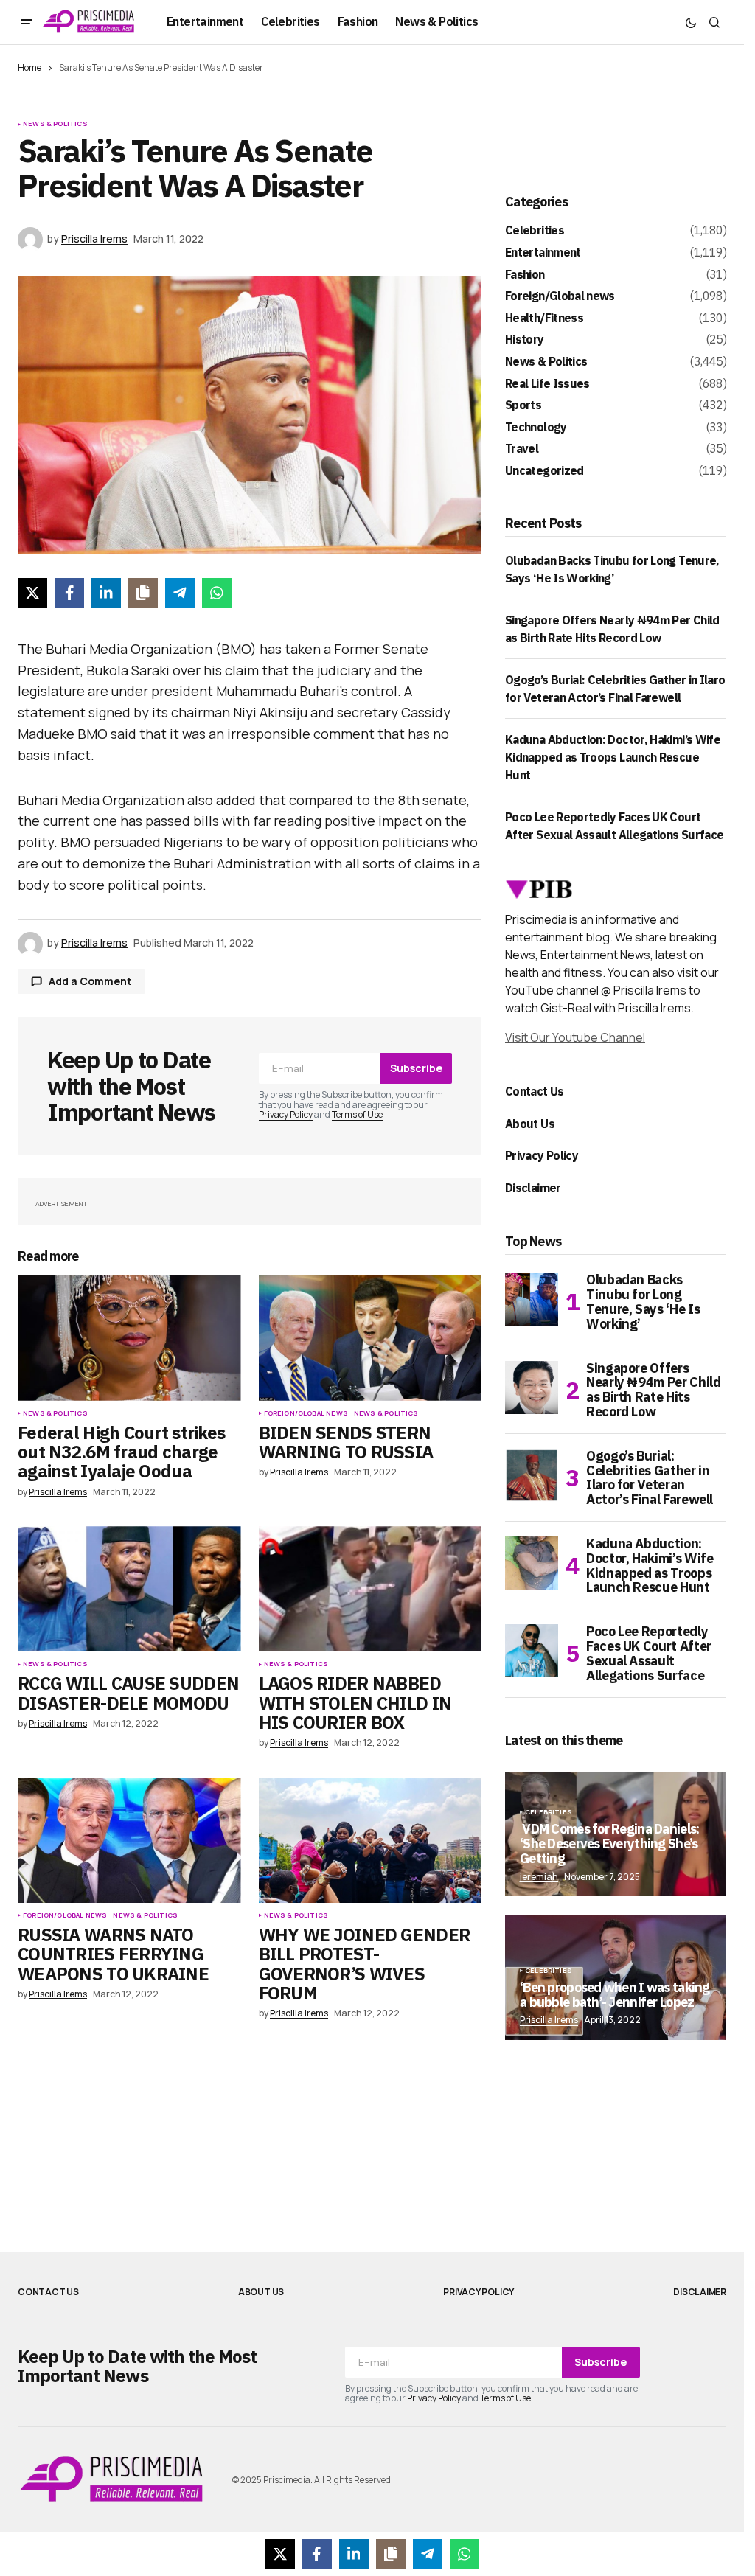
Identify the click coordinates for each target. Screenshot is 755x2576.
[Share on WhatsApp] (217, 593)
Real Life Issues (547, 384)
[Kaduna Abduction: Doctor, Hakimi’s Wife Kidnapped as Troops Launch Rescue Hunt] (532, 1563)
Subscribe (416, 1068)
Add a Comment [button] (90, 981)
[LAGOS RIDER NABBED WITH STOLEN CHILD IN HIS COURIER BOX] (370, 1589)
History (525, 340)
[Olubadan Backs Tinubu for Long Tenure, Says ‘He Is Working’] (532, 1299)
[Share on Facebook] (69, 593)
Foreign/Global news (306, 1413)
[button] (27, 22)
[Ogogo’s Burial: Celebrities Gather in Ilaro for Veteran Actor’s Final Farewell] (532, 1475)
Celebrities (535, 231)
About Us (530, 1124)
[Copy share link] (143, 593)
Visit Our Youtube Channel (575, 1037)
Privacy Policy (286, 1114)
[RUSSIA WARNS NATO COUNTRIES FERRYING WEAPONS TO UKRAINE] (129, 1840)
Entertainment (543, 253)
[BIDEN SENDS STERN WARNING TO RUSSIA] (370, 1338)
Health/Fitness (544, 318)
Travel (522, 449)
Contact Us (535, 1091)
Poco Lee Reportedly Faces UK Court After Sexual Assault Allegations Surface (649, 1653)
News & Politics (55, 124)
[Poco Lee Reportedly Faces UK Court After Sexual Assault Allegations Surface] (532, 1651)
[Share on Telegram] (180, 593)
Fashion (525, 275)
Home (29, 67)
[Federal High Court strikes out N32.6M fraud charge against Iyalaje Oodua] (129, 1338)
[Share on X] (32, 593)
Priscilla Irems (549, 2020)
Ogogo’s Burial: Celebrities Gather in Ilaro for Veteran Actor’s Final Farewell (650, 1478)
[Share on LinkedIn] (106, 593)
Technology (536, 428)
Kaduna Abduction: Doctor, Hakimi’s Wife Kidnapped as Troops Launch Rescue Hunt (613, 757)
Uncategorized (544, 471)
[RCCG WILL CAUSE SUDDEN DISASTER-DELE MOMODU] (129, 1589)
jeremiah (539, 1877)
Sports (523, 405)
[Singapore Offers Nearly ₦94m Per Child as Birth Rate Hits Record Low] (532, 1388)
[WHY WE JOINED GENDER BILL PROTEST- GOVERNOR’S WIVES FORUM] (370, 1840)
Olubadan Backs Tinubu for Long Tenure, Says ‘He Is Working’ (643, 1302)
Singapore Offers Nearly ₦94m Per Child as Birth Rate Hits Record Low (653, 1390)
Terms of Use (357, 1114)
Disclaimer (533, 1188)
